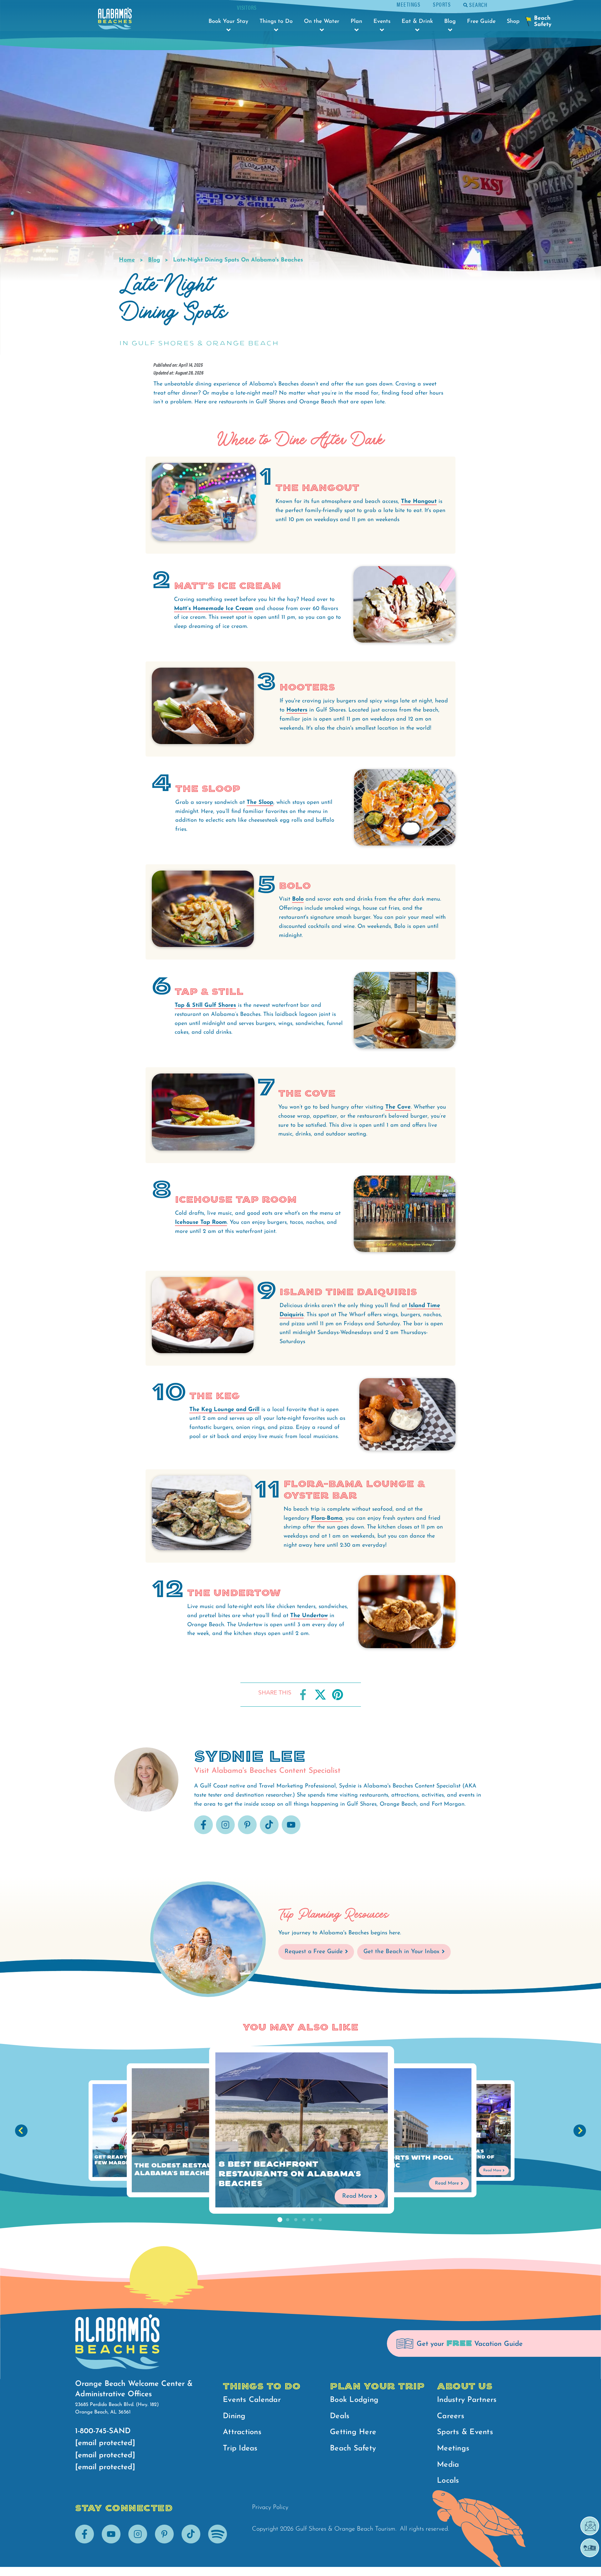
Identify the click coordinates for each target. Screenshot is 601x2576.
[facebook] (203, 1833)
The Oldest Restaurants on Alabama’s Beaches (193, 2170)
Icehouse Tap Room (201, 1223)
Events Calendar (252, 2400)
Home (127, 260)
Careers (451, 2416)
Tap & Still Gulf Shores (205, 1006)
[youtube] (291, 1833)
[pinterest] (247, 1833)
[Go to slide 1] (280, 2220)
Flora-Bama (327, 1518)
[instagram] (225, 1833)
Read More (357, 2196)
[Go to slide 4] (304, 2220)
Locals (448, 2481)
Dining (234, 2416)
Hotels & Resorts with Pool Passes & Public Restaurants (395, 2165)
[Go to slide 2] (288, 2220)
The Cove (398, 1107)
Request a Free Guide (314, 1952)
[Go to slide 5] (312, 2220)
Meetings (408, 4)
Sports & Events (465, 2432)
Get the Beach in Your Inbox (401, 1952)
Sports (442, 4)
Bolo (298, 899)
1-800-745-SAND (103, 2431)
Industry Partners (467, 2400)
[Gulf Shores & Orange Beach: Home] (115, 20)
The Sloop (260, 803)
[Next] (580, 2131)
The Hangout (419, 502)
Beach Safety (353, 2449)
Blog (154, 260)
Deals (340, 2416)
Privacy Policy (270, 2507)
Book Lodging (354, 2400)
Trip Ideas (240, 2449)
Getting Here (353, 2432)
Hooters (297, 710)
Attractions (242, 2432)
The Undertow (309, 1616)
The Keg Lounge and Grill (224, 1410)
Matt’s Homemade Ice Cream (214, 609)
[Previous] (21, 2131)
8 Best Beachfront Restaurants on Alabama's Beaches (290, 2174)
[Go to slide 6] (320, 2220)
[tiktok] (269, 1833)
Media (448, 2465)
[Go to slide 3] (296, 2220)
